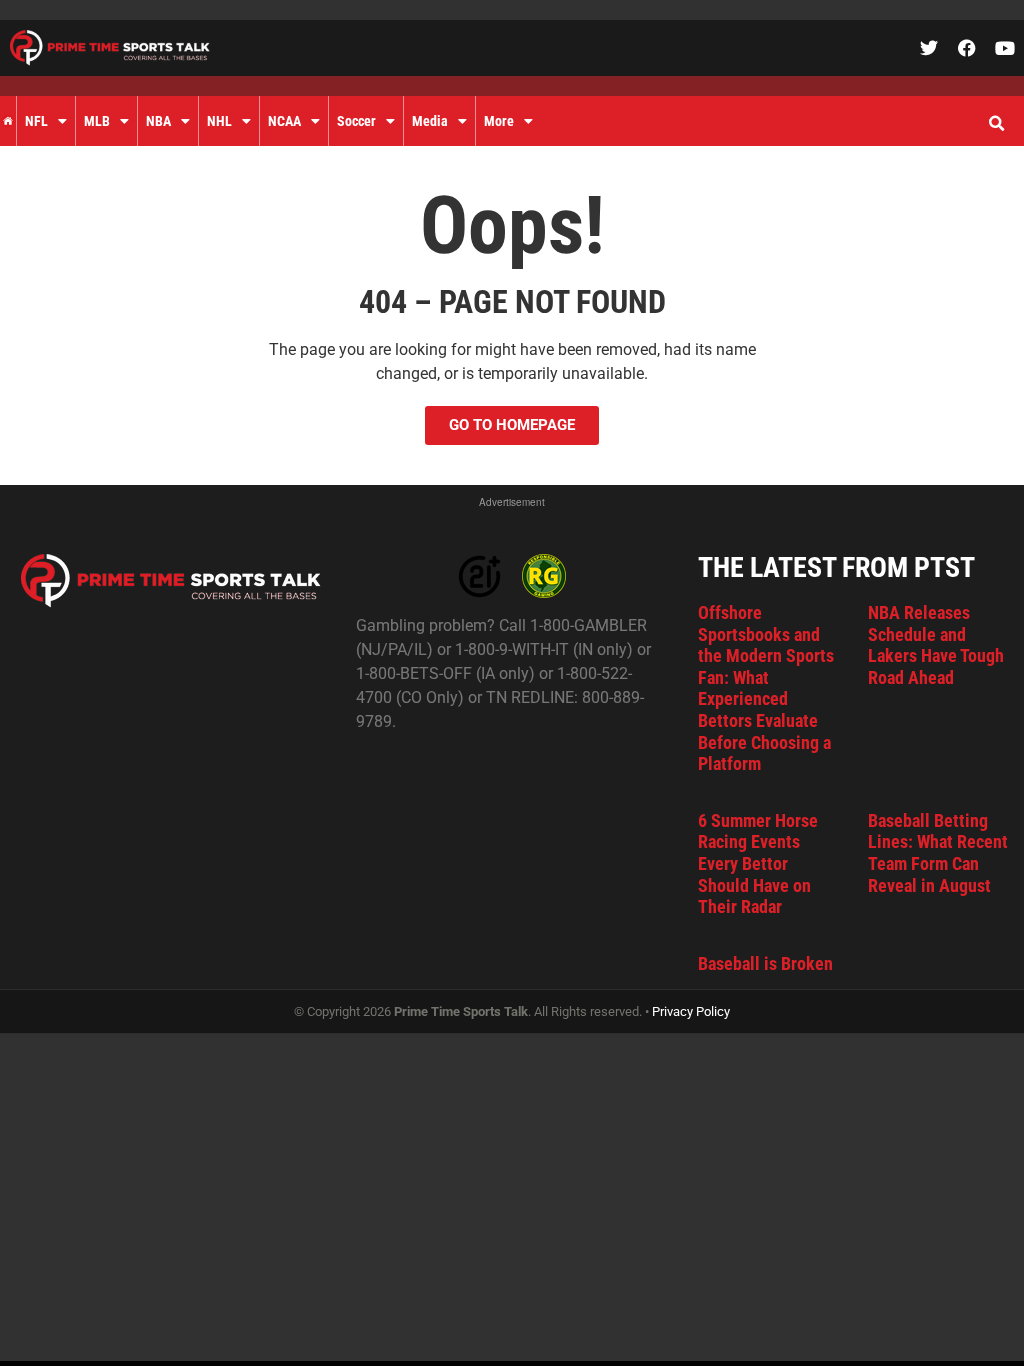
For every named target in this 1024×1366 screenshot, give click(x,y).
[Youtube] (1005, 48)
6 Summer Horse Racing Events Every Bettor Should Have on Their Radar (758, 863)
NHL (219, 121)
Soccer (356, 121)
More (499, 121)
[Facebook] (967, 48)
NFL (36, 121)
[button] (996, 124)
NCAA (284, 121)
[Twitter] (929, 48)
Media (430, 121)
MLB (97, 121)
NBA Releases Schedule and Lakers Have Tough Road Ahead (936, 645)
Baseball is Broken (765, 963)
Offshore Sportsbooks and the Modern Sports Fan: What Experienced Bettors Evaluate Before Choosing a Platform (766, 688)
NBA (158, 121)
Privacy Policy (691, 1011)
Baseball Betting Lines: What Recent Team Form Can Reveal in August (938, 853)
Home (8, 121)
